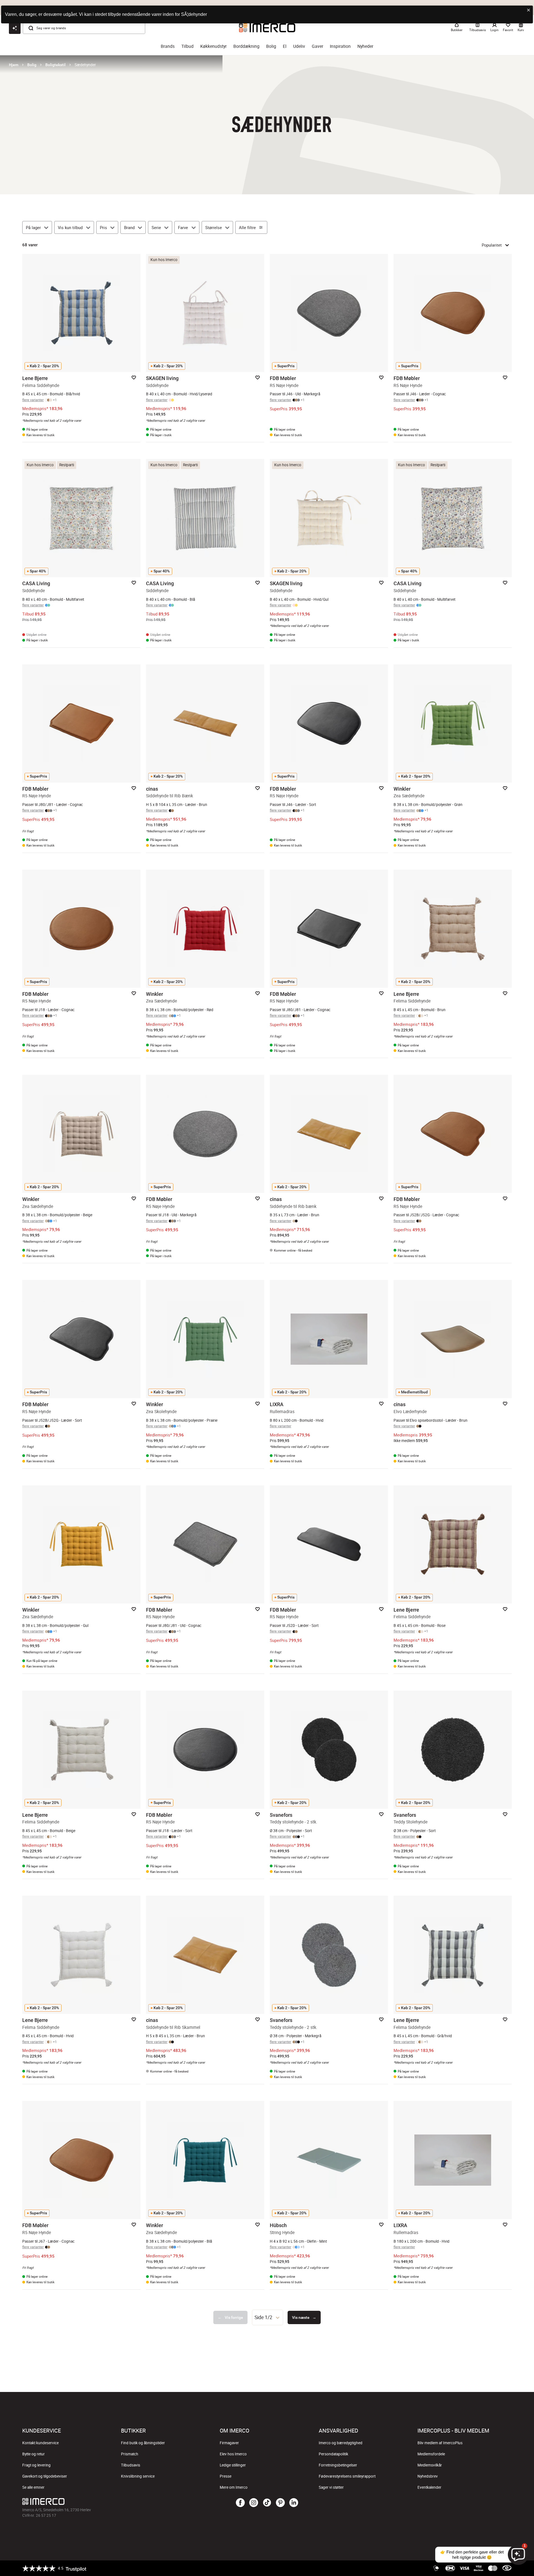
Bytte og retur (34, 2454)
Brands (168, 46)
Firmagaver (229, 2443)
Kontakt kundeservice (40, 2443)
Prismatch (130, 2454)
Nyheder (365, 46)
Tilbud (187, 46)
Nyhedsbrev (428, 2476)
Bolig (271, 46)
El (285, 46)
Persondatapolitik (333, 2454)
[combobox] (268, 2317)
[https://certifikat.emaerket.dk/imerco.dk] (507, 2568)
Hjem (14, 65)
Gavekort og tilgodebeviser (45, 2476)
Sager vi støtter (331, 2487)
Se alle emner (33, 2487)
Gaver (317, 46)
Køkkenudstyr (213, 46)
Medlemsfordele (431, 2454)
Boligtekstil (55, 65)
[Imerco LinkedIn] (294, 2503)
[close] (529, 10)
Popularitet (492, 245)
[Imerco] (104, 2501)
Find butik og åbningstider (143, 2443)
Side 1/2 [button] (263, 2317)
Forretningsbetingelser (338, 2465)
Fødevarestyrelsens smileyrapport (347, 2476)
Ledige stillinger (233, 2465)
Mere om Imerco (234, 2487)
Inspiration (340, 46)
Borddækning (246, 46)
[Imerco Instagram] (254, 2503)
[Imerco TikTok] (267, 2503)
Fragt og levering (36, 2465)
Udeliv (299, 46)
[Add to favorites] (134, 378)
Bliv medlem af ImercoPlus (440, 2443)
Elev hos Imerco (233, 2454)
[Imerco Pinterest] (280, 2503)
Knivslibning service (138, 2476)
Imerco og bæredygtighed (341, 2443)
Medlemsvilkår (430, 2465)
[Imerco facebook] (240, 2503)
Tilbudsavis (131, 2465)
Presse (226, 2476)
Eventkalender (429, 2487)
